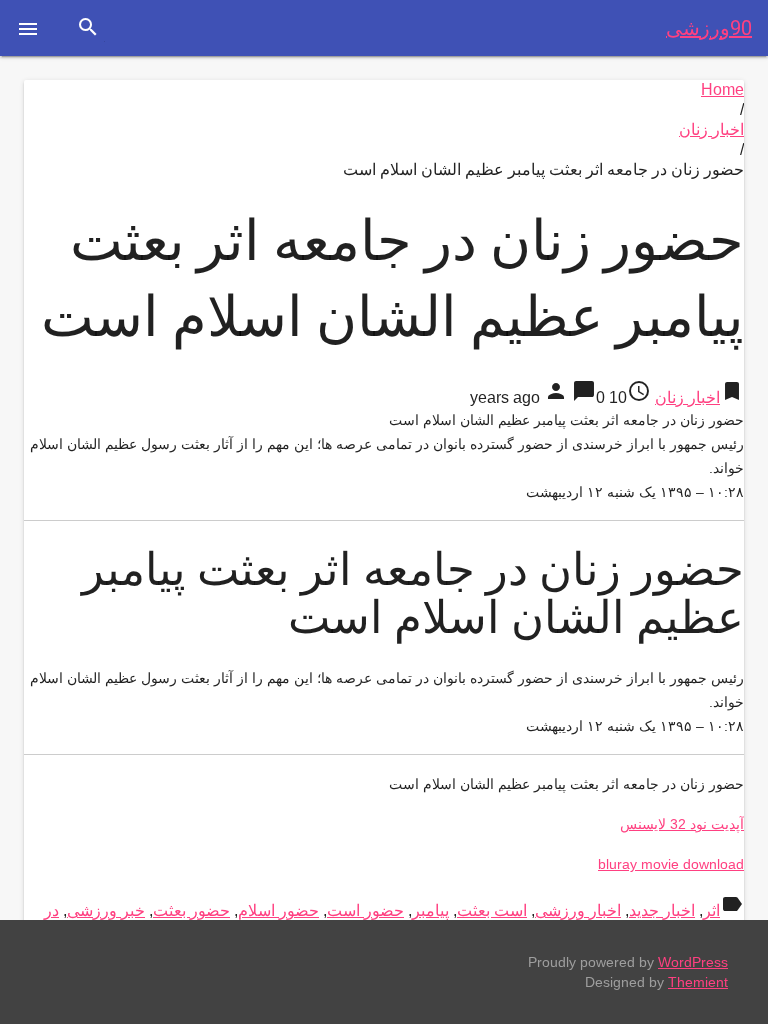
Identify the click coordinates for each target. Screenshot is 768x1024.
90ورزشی (709, 28)
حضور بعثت (191, 910)
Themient (698, 982)
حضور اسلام (278, 910)
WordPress (693, 962)
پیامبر (430, 910)
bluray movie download (671, 864)
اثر (711, 910)
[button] (28, 28)
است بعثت (492, 910)
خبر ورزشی (106, 910)
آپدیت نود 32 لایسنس (682, 824)
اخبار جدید (662, 910)
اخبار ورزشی (578, 910)
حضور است (365, 910)
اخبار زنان (711, 129)
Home (722, 89)
